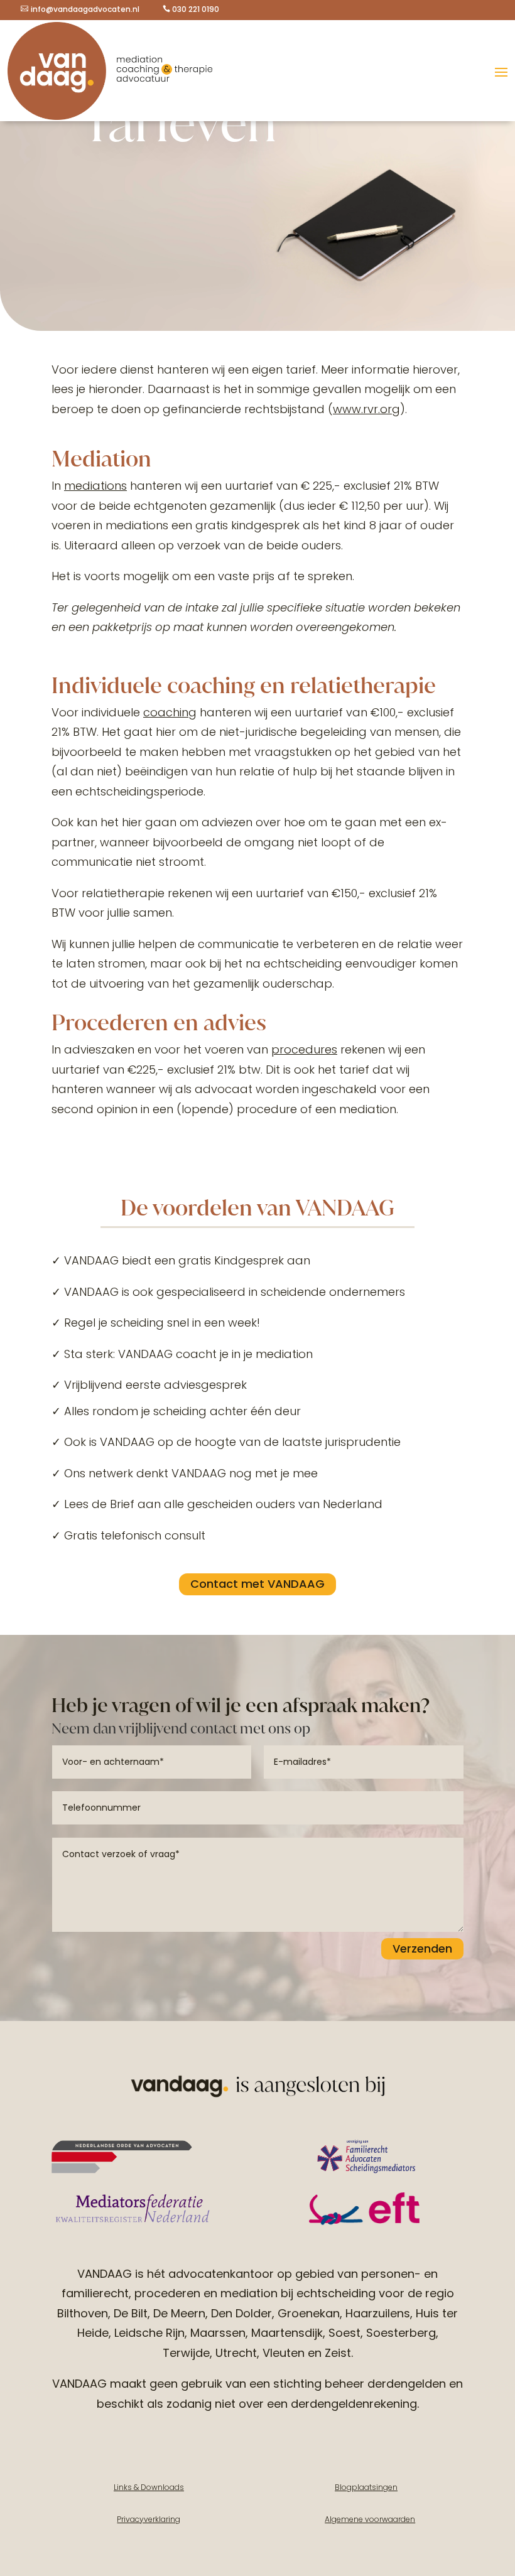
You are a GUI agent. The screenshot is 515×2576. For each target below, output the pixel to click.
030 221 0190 (196, 9)
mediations (95, 486)
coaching (170, 712)
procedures (304, 1049)
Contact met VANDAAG (257, 1584)
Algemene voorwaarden (370, 2519)
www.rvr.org (366, 409)
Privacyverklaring (149, 2519)
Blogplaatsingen (366, 2487)
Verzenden (422, 1948)
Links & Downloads (149, 2487)
